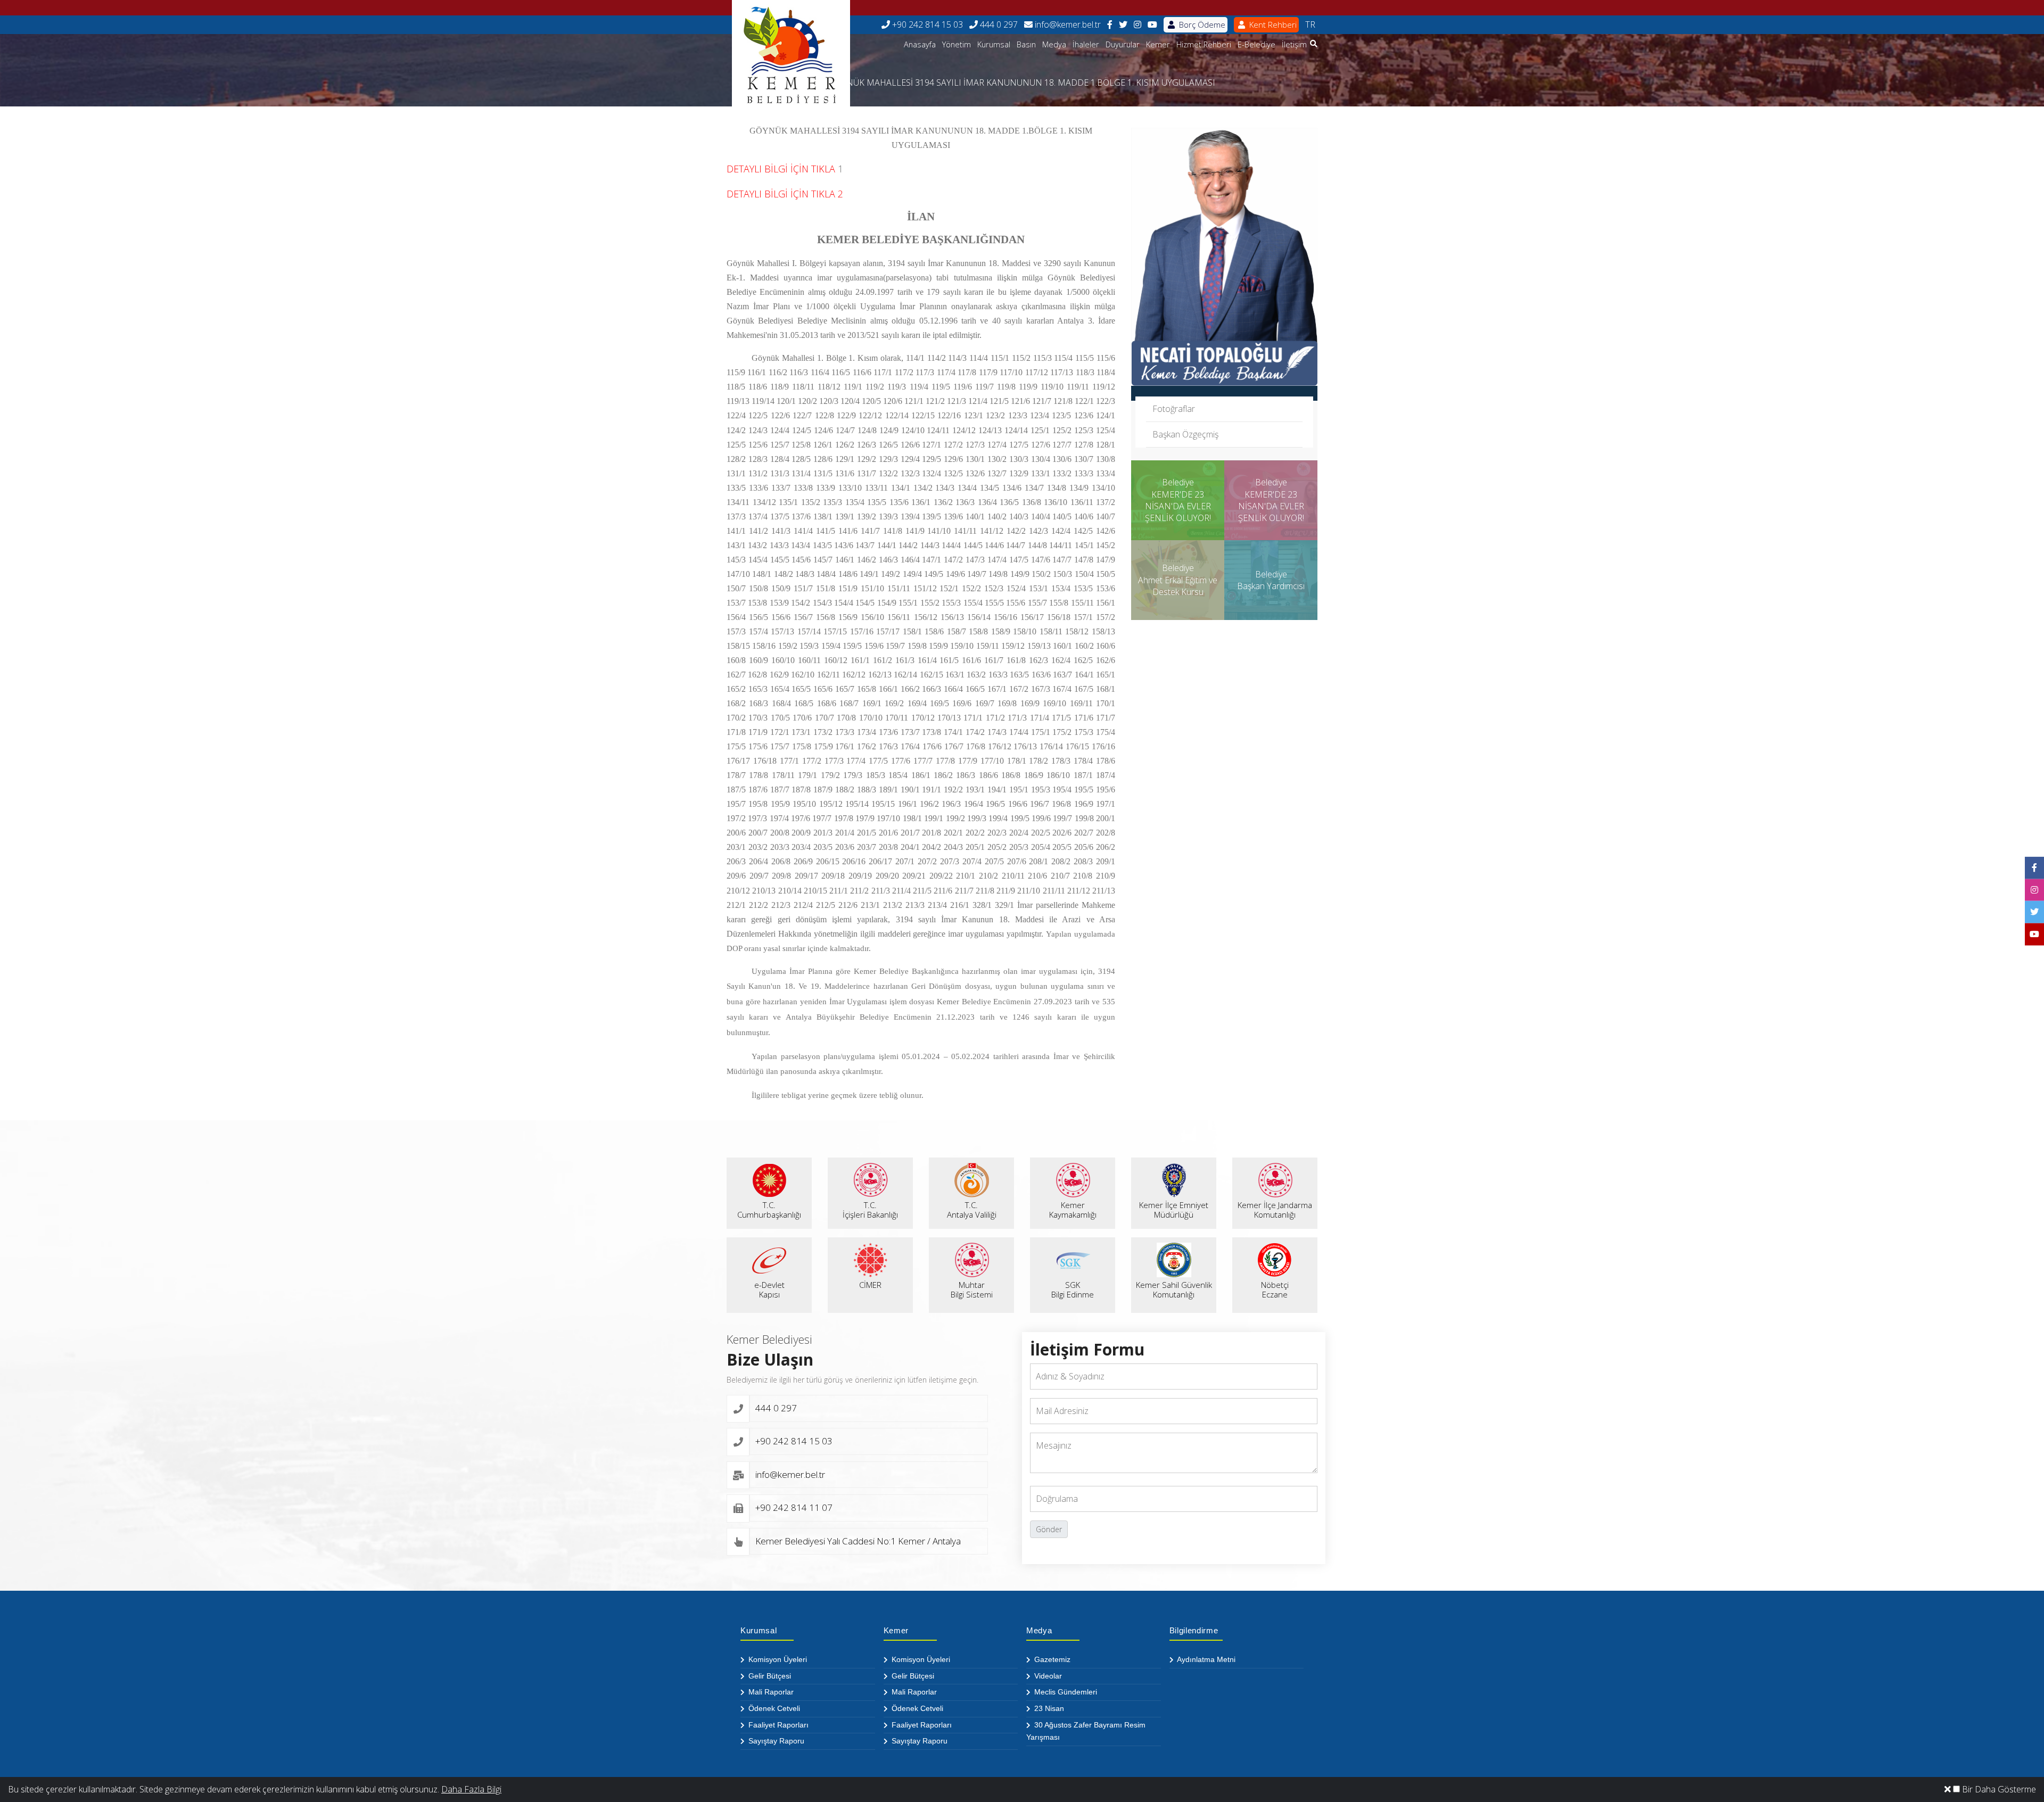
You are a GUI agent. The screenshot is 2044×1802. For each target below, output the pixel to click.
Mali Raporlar (770, 1692)
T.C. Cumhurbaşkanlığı (769, 1210)
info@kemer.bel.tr (1067, 24)
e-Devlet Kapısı (769, 1289)
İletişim (1294, 44)
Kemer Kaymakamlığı (1073, 1210)
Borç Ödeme (1201, 24)
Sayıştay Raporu (775, 1741)
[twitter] (1123, 25)
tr (1310, 24)
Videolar (1047, 1676)
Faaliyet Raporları (777, 1725)
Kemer (1158, 44)
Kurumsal (994, 44)
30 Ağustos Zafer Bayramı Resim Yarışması (1086, 1731)
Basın (1026, 44)
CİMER (870, 1285)
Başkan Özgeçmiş (1185, 434)
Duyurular (1123, 44)
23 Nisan (1048, 1708)
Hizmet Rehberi (1204, 44)
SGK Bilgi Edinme (1073, 1289)
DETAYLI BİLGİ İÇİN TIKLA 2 (785, 194)
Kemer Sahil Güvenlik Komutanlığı (1174, 1289)
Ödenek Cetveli (773, 1708)
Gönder (1049, 1529)
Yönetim (957, 44)
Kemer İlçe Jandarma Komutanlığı (1275, 1210)
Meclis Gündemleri (1065, 1692)
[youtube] (1152, 25)
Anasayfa (920, 44)
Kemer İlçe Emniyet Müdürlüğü (1174, 1210)
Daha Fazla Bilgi (471, 1789)
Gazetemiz (1051, 1659)
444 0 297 (998, 24)
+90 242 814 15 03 (926, 24)
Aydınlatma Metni (1205, 1659)
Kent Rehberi (1272, 24)
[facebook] (1110, 25)
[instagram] (1138, 25)
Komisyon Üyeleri (777, 1659)
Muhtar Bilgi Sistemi (972, 1289)
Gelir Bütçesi (769, 1676)
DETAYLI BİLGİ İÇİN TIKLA (781, 169)
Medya (1054, 44)
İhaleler (1086, 44)
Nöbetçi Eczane (1275, 1289)
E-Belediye (1256, 44)
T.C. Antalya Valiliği (972, 1210)
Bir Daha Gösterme (1998, 1789)
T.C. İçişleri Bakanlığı (870, 1210)
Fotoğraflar (1174, 409)
